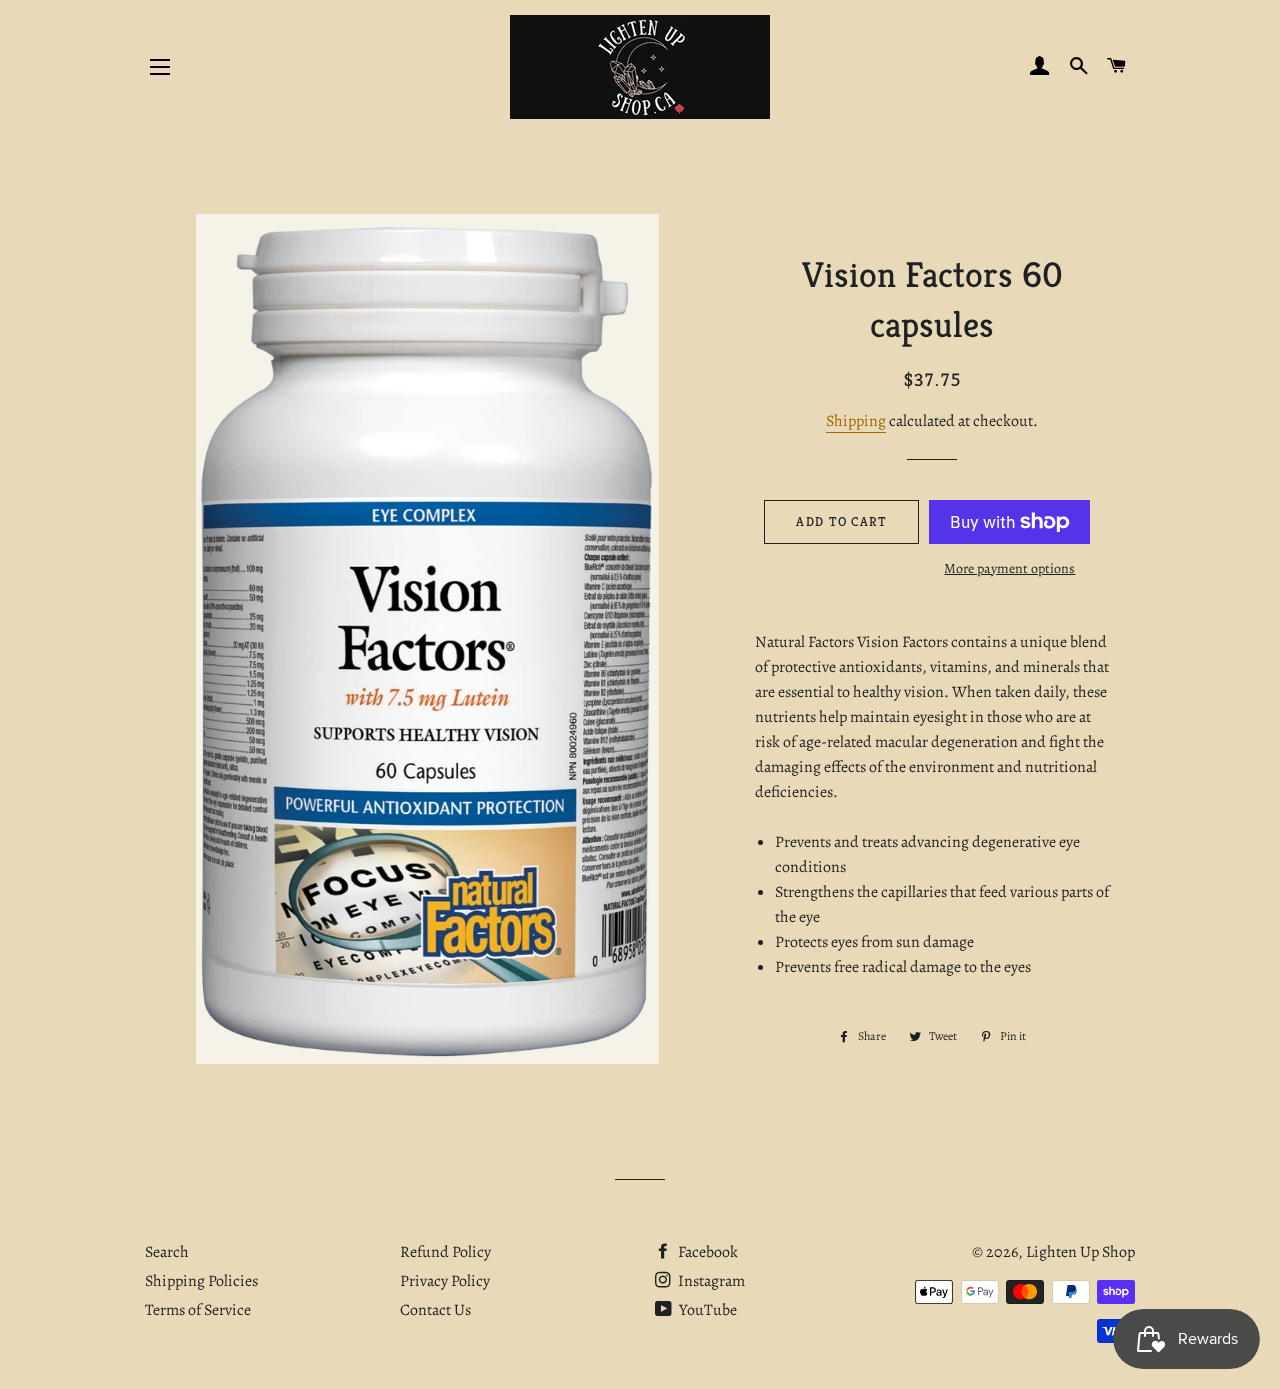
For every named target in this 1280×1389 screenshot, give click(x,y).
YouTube (706, 1310)
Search (167, 1252)
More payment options (1009, 568)
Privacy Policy (445, 1281)
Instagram (710, 1281)
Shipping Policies (201, 1281)
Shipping (856, 421)
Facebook (706, 1252)
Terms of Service (198, 1310)
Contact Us (435, 1310)
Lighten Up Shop (1080, 1252)
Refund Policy (445, 1252)
